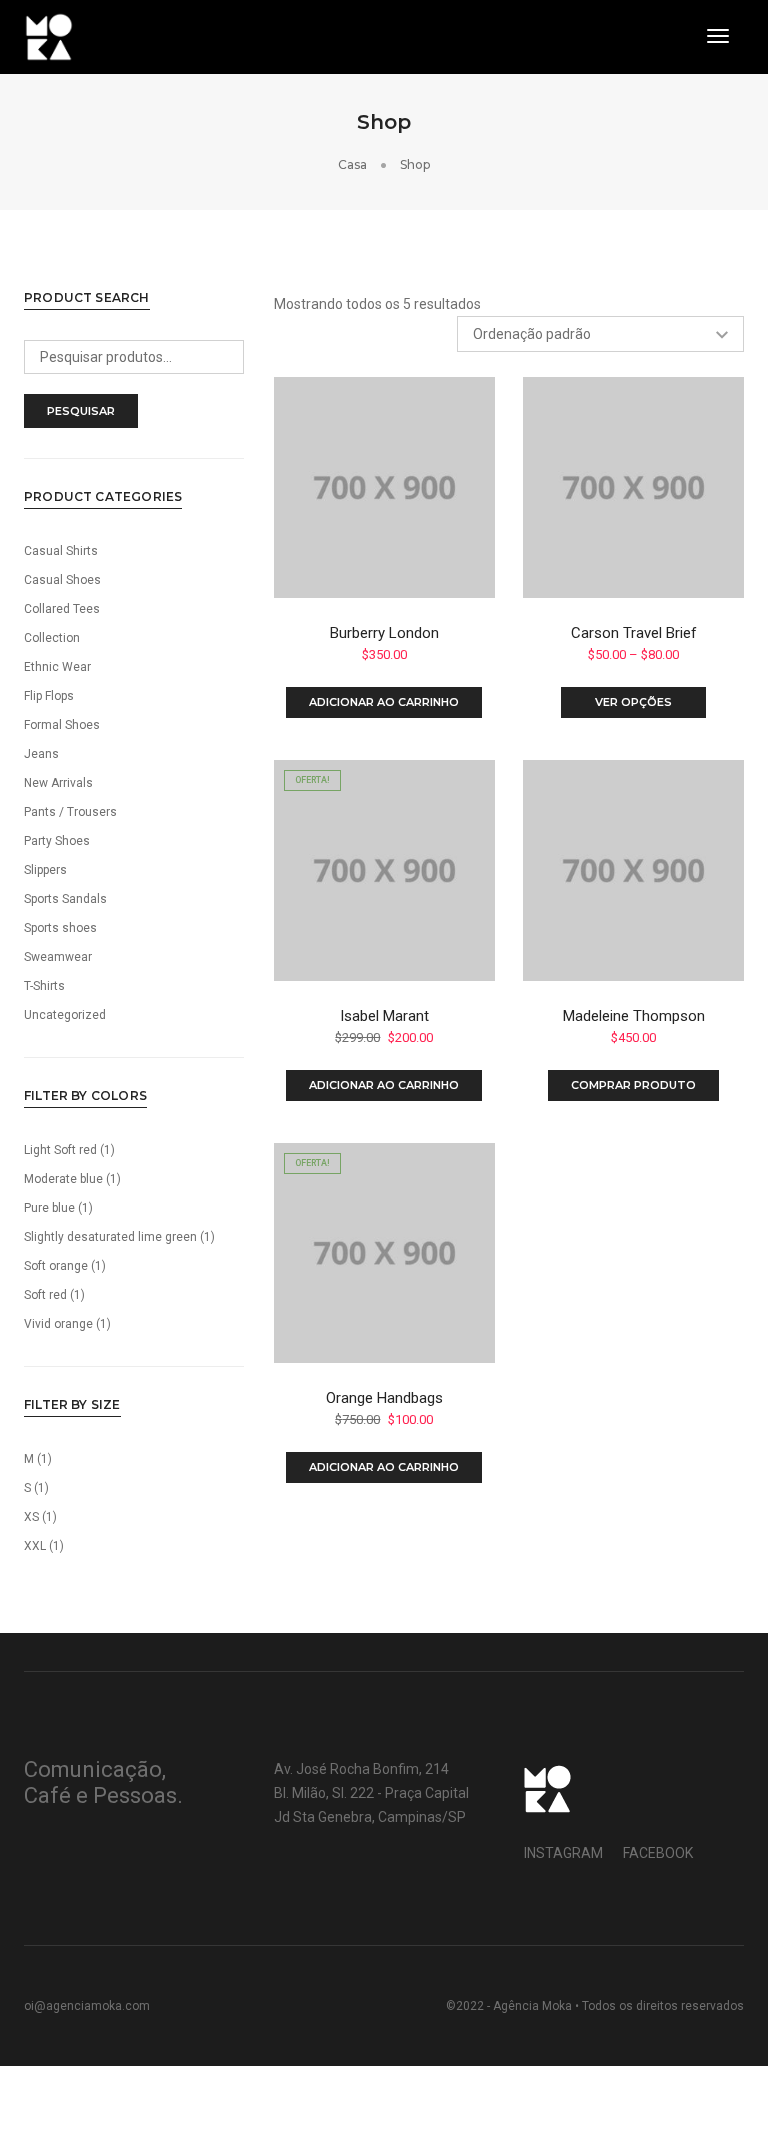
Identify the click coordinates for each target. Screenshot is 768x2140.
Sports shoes (60, 928)
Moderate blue (63, 1179)
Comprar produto (633, 1085)
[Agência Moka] (49, 36)
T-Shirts (44, 986)
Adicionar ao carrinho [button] (384, 702)
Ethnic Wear (57, 667)
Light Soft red (60, 1150)
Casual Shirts (61, 551)
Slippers (45, 870)
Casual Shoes (62, 580)
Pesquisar (81, 411)
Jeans (41, 754)
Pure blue (49, 1208)
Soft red (45, 1295)
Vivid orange (58, 1324)
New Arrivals (58, 783)
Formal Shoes (62, 725)
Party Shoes (57, 841)
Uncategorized (65, 1015)
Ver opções (633, 702)
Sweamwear (58, 957)
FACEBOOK (658, 1853)
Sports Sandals (65, 899)
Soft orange (56, 1266)
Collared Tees (62, 609)
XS (31, 1517)
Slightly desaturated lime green (110, 1237)
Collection (52, 638)
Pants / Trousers (70, 812)
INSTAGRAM (563, 1853)
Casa (352, 164)
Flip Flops (49, 696)
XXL (35, 1546)
